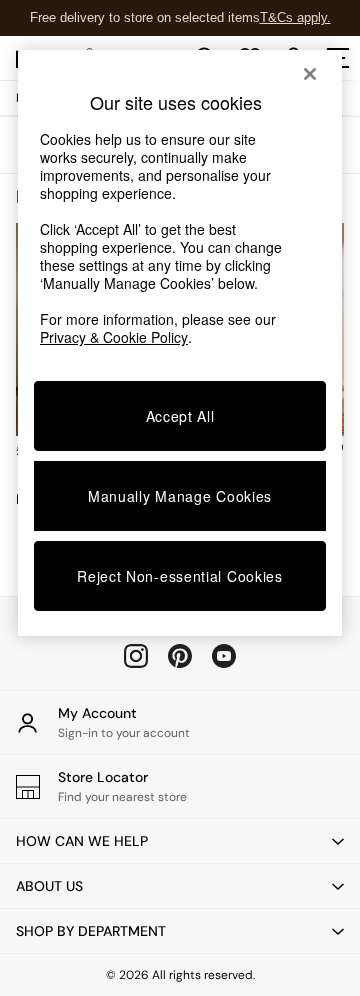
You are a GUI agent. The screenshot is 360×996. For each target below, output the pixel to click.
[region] (180, 343)
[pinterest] (180, 656)
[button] (180, 841)
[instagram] (136, 656)
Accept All (180, 416)
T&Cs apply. (295, 17)
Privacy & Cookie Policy (114, 337)
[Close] (310, 74)
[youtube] (224, 656)
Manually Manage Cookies (180, 496)
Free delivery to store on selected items (145, 17)
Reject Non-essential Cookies (180, 576)
